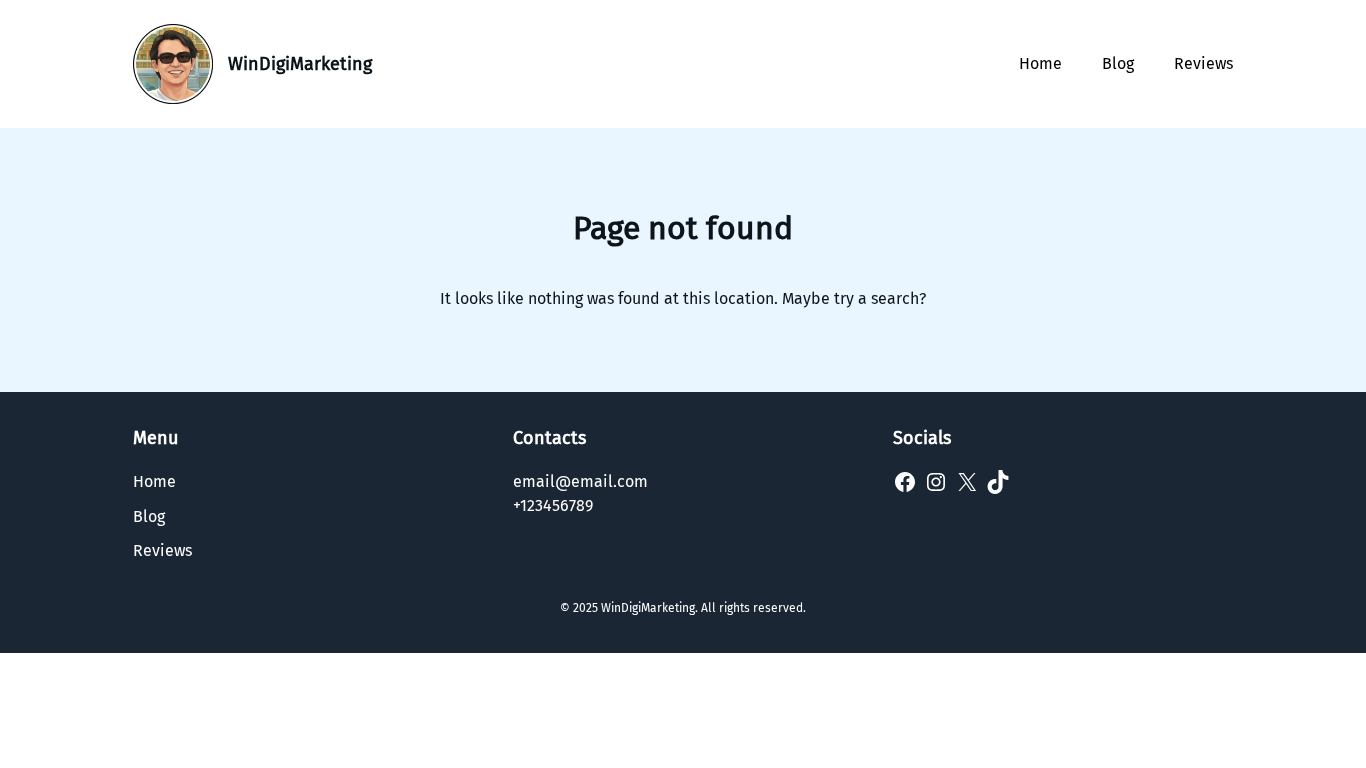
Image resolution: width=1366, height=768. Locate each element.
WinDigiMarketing (300, 64)
